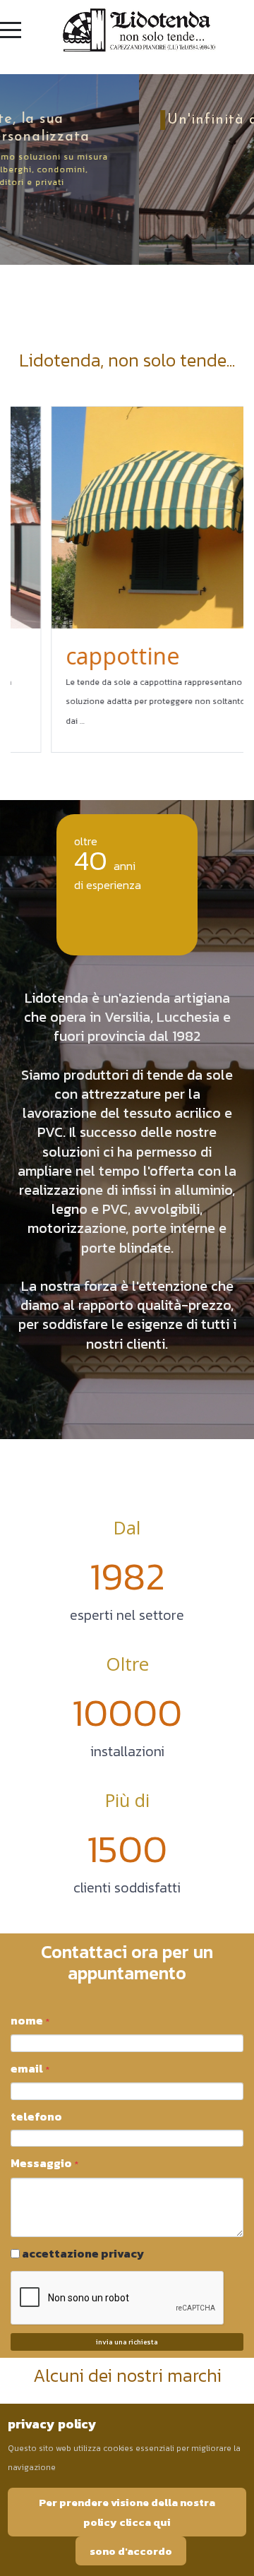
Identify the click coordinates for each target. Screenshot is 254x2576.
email (30, 2068)
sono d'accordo (131, 2551)
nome (30, 2020)
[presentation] (25, 579)
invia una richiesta (127, 2342)
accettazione (83, 2253)
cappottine (87, 656)
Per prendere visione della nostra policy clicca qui (127, 2512)
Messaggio (44, 2163)
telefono (36, 2116)
